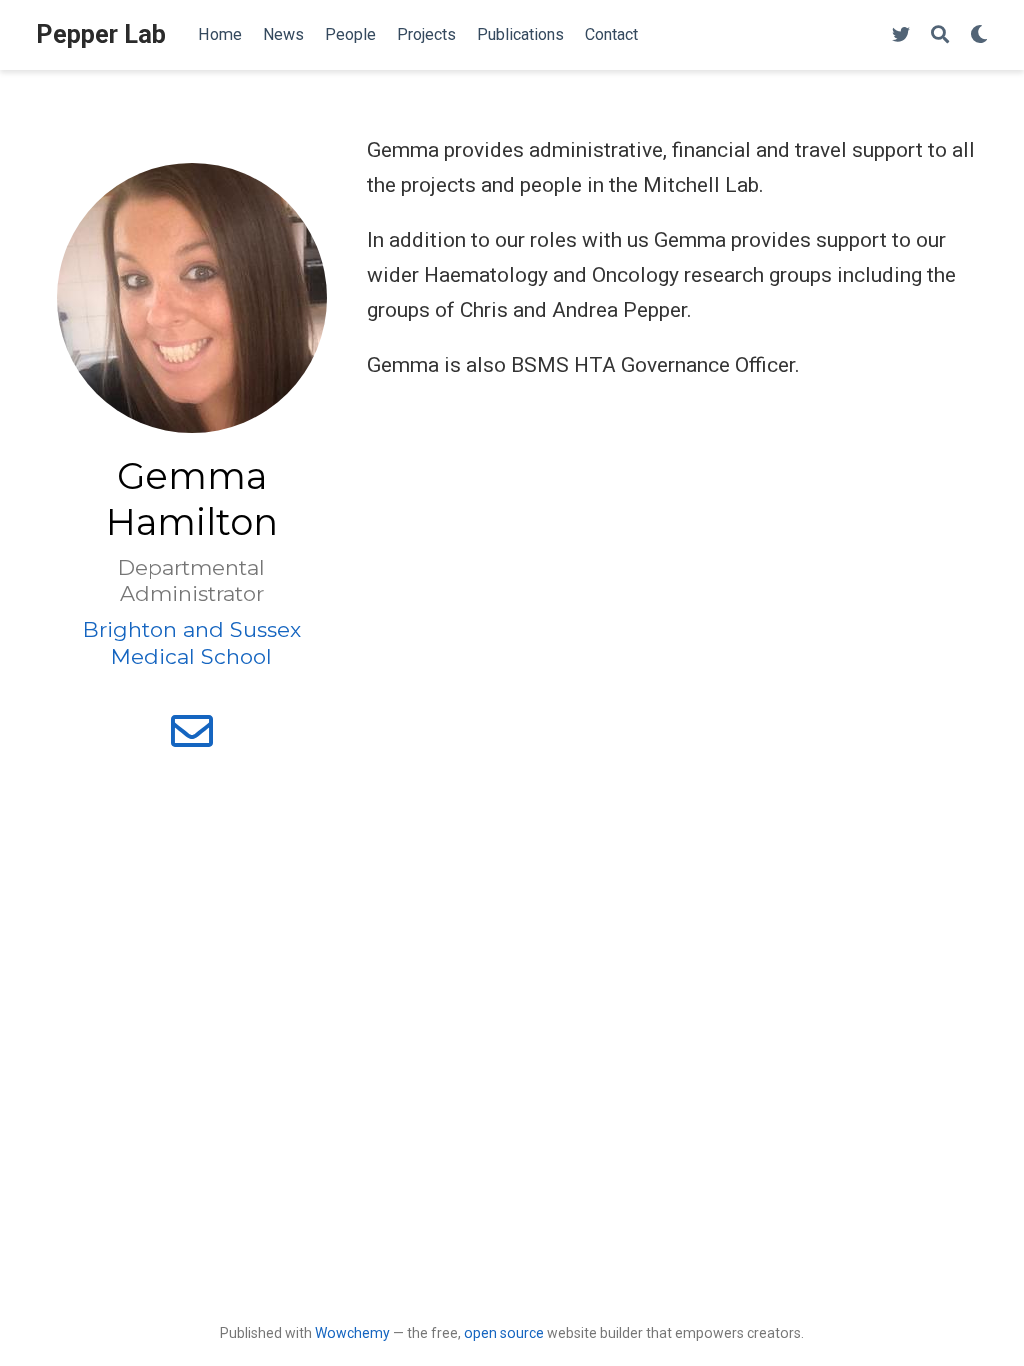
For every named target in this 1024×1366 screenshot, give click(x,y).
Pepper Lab (101, 34)
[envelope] (192, 740)
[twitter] (901, 35)
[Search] (940, 35)
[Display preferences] (979, 35)
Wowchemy (352, 1333)
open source (504, 1333)
